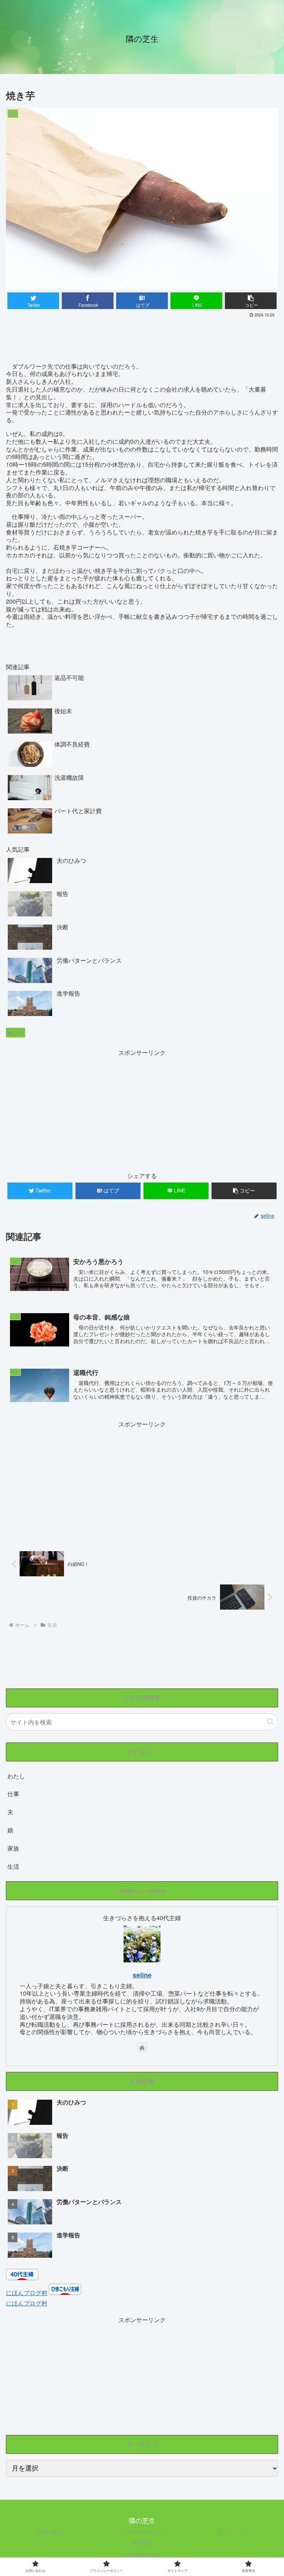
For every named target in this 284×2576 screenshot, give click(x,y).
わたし (16, 1776)
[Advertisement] (142, 340)
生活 (18, 1032)
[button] (271, 1722)
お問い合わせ (51, 2532)
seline (142, 1975)
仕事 (13, 1794)
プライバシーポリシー (142, 2532)
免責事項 (142, 2542)
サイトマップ (233, 2532)
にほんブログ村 (27, 2293)
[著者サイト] (142, 2047)
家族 (13, 1848)
